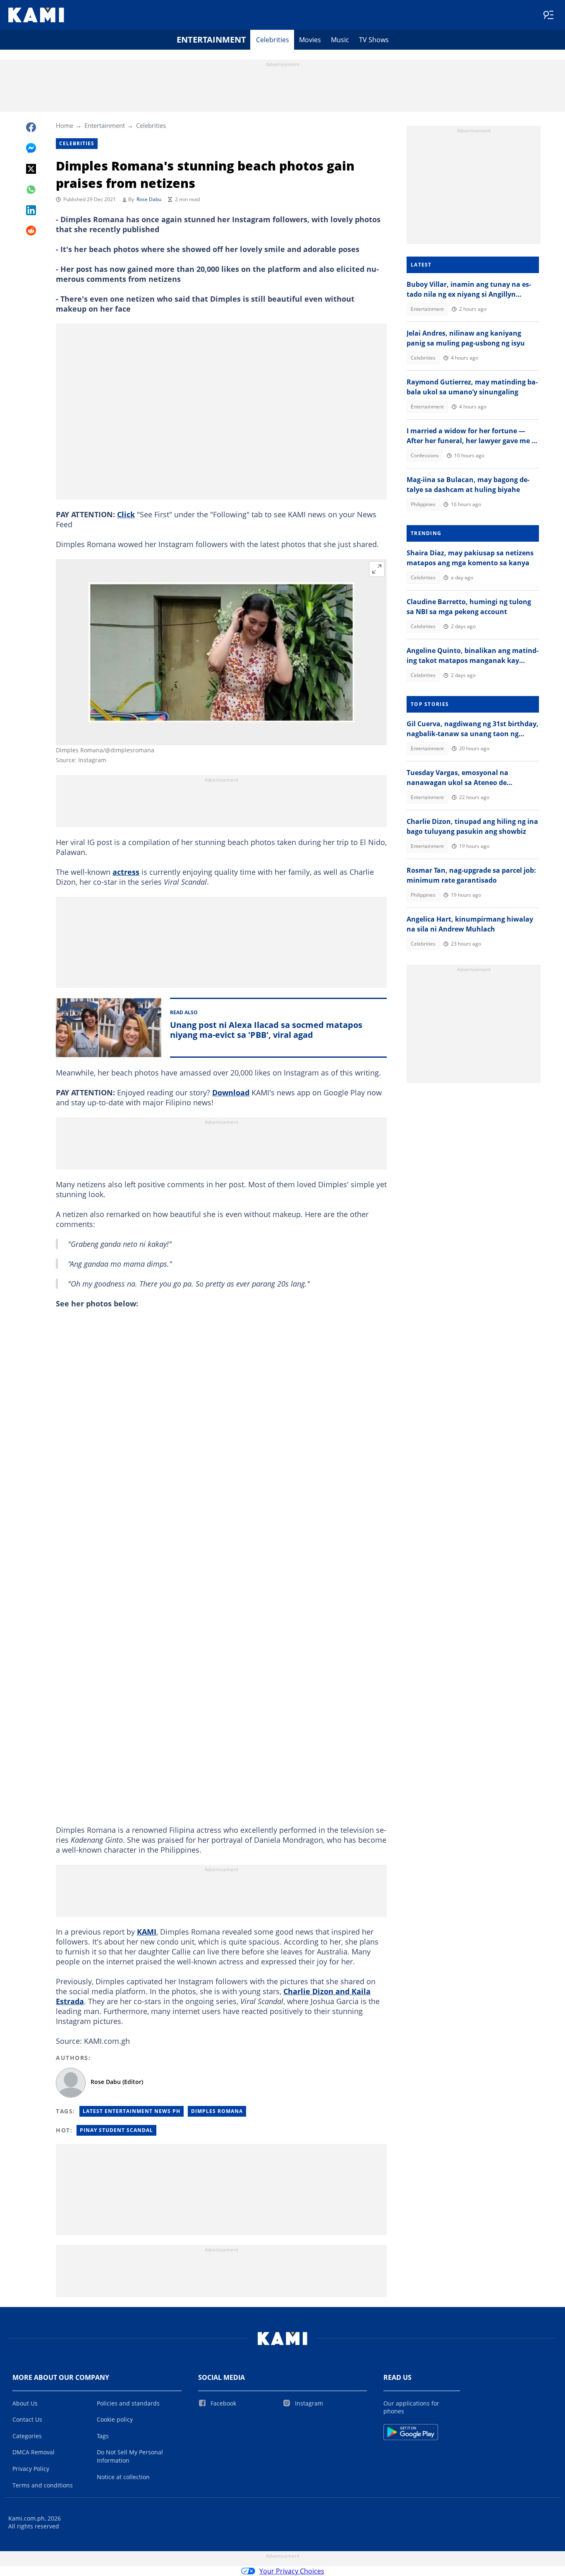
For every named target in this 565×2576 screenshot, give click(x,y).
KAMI (147, 1932)
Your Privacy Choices (292, 2571)
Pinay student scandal (116, 2130)
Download (231, 1092)
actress (126, 872)
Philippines (423, 504)
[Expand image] (377, 569)
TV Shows (374, 40)
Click (126, 514)
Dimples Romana (217, 2111)
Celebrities (273, 40)
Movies (310, 40)
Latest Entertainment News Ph (132, 2111)
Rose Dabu (149, 199)
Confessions (425, 455)
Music (340, 40)
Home (65, 125)
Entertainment (211, 40)
